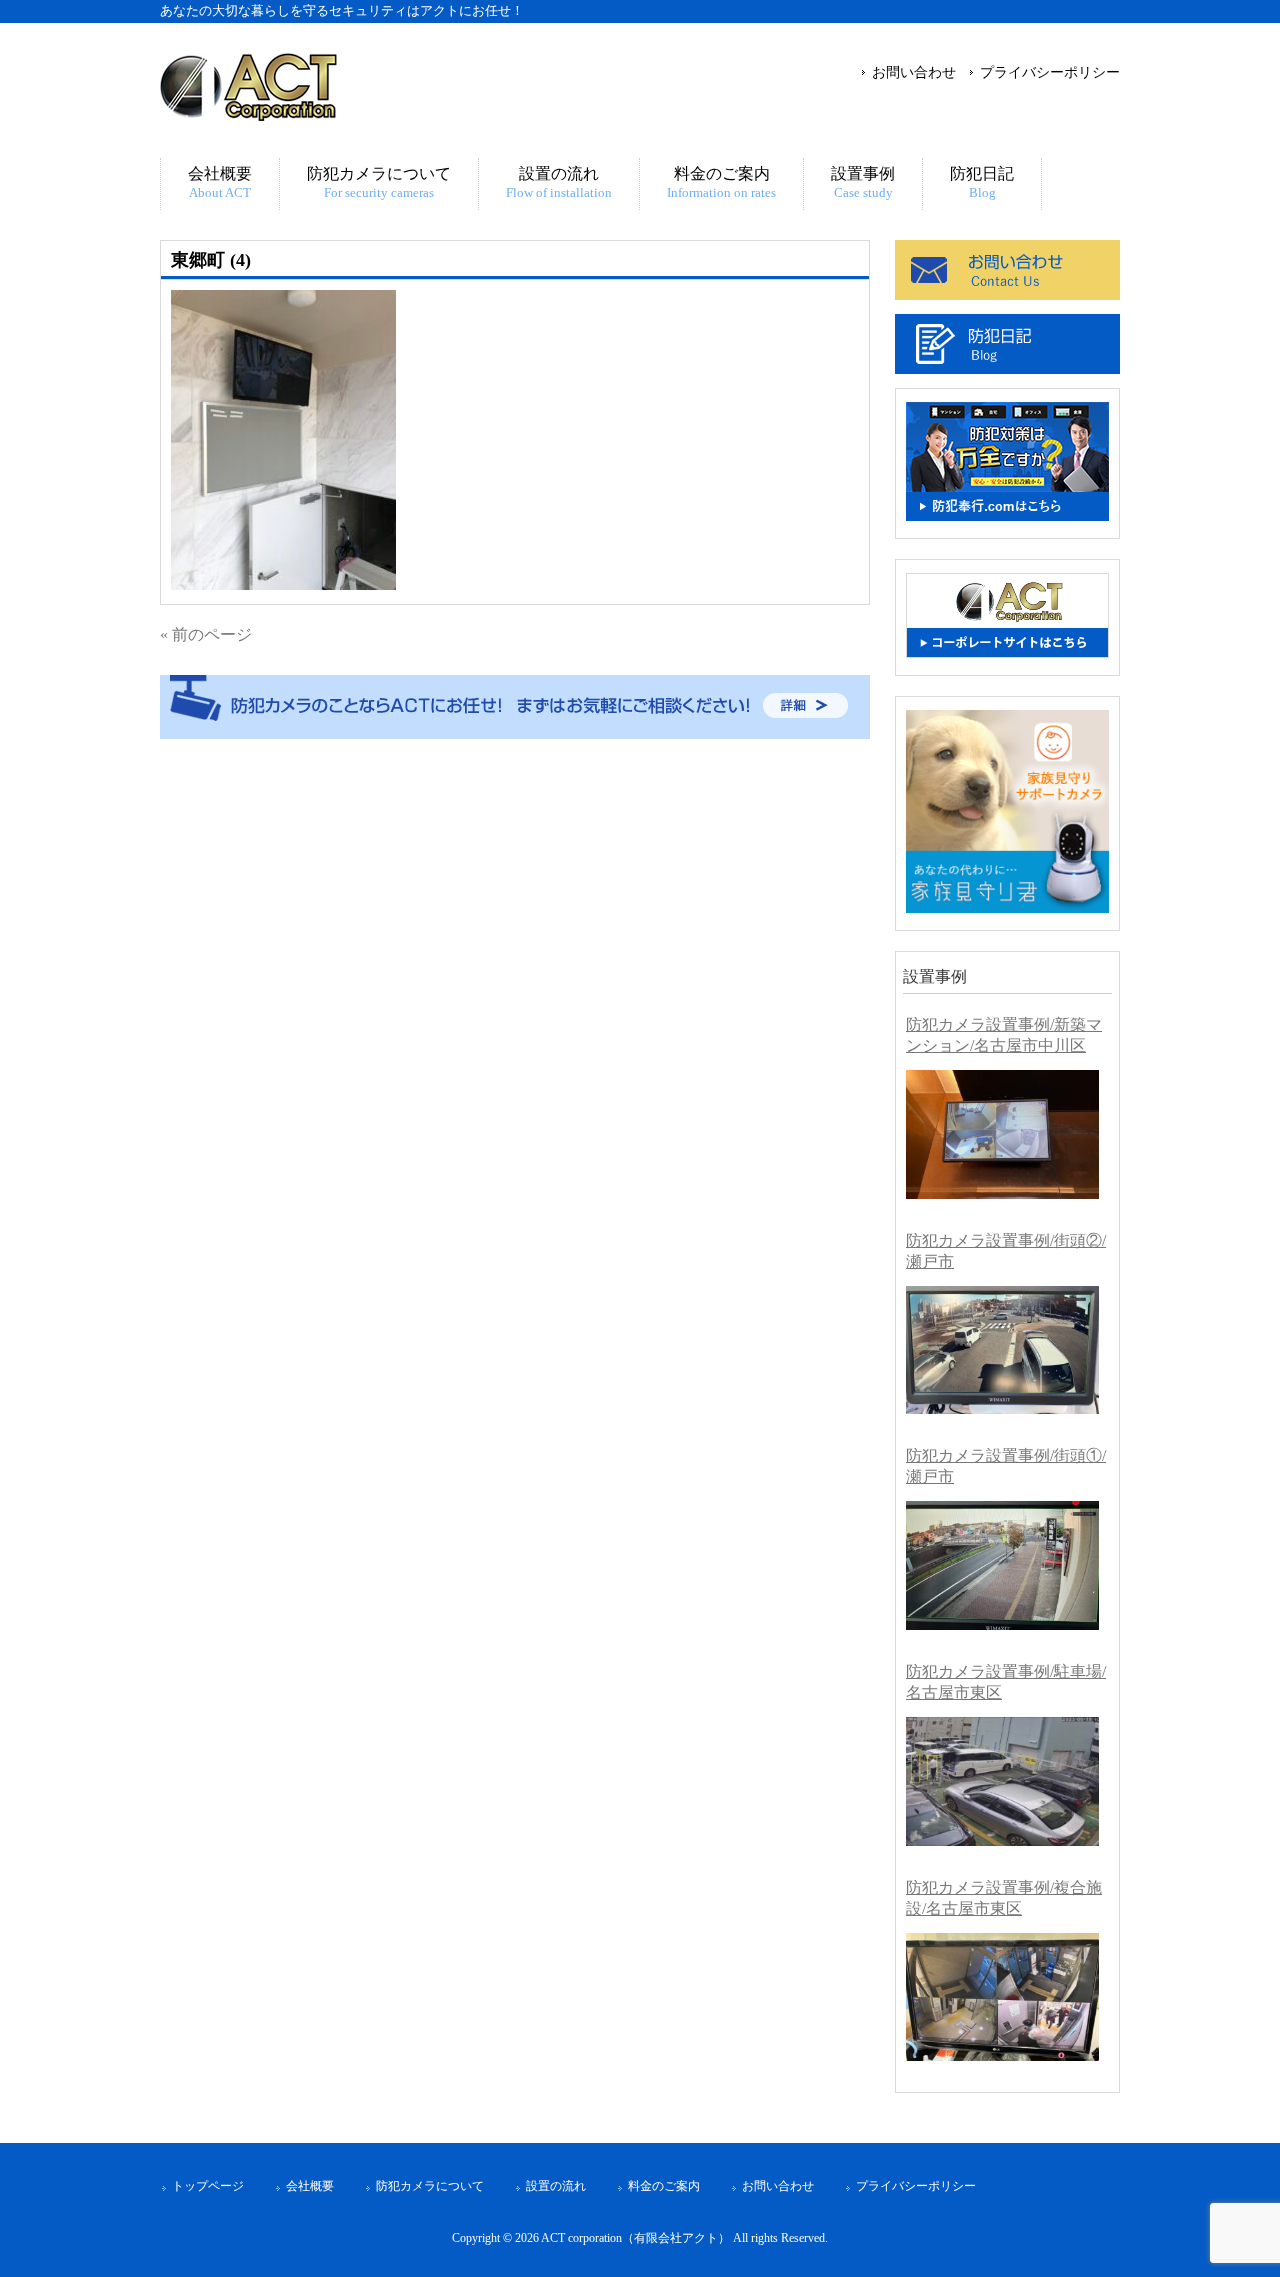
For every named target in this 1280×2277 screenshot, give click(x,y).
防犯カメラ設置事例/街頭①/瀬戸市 (1006, 1466)
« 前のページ (206, 634)
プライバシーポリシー (1050, 72)
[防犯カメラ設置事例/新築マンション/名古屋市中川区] (1002, 1134)
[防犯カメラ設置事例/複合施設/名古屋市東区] (1002, 1997)
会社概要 (310, 2186)
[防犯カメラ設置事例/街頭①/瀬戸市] (1002, 1565)
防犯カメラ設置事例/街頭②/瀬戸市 (1006, 1251)
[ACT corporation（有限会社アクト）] (248, 112)
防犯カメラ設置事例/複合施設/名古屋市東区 (1004, 1898)
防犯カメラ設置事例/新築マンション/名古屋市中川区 (1004, 1035)
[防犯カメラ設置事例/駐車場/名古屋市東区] (1002, 1781)
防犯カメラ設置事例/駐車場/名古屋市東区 (1006, 1682)
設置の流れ (556, 2186)
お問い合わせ (914, 72)
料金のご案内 (664, 2186)
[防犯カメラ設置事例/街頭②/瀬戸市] (1002, 1350)
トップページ (208, 2186)
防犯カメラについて (430, 2186)
